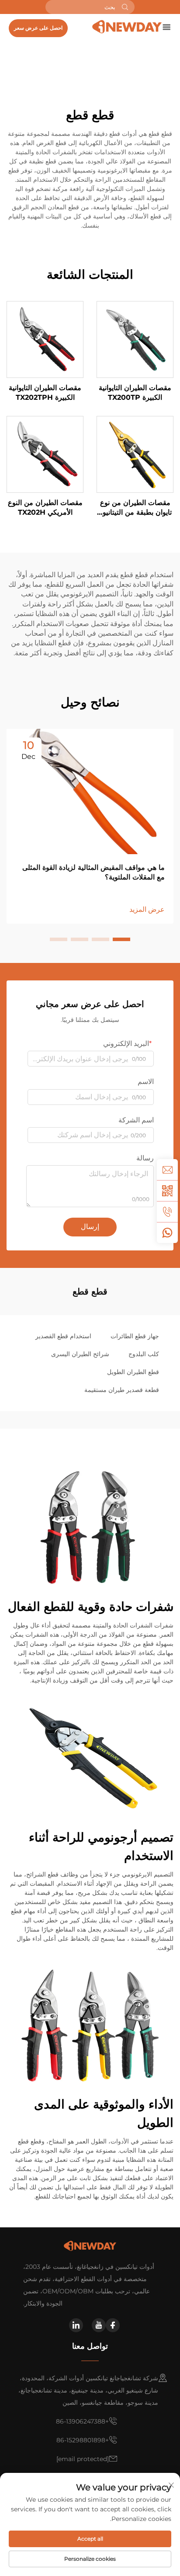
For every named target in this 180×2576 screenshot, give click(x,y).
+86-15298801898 (83, 2440)
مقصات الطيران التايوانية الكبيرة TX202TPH (45, 393)
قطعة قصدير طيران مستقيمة (122, 1390)
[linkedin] (76, 2325)
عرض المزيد (147, 909)
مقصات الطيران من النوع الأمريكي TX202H (45, 507)
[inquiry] (167, 1170)
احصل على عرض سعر (38, 28)
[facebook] (113, 2325)
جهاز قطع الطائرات (135, 1336)
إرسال (90, 1227)
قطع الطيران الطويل (133, 1372)
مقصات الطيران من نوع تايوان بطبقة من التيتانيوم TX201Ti (135, 508)
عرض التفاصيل (135, 339)
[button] (121, 939)
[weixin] (167, 1191)
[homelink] (127, 26)
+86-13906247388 (82, 2421)
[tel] (167, 1212)
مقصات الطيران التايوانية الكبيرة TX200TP (135, 393)
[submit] (125, 7)
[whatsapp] (167, 1233)
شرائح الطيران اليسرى (80, 1354)
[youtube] (99, 2325)
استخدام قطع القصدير (63, 1336)
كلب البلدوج (144, 1354)
